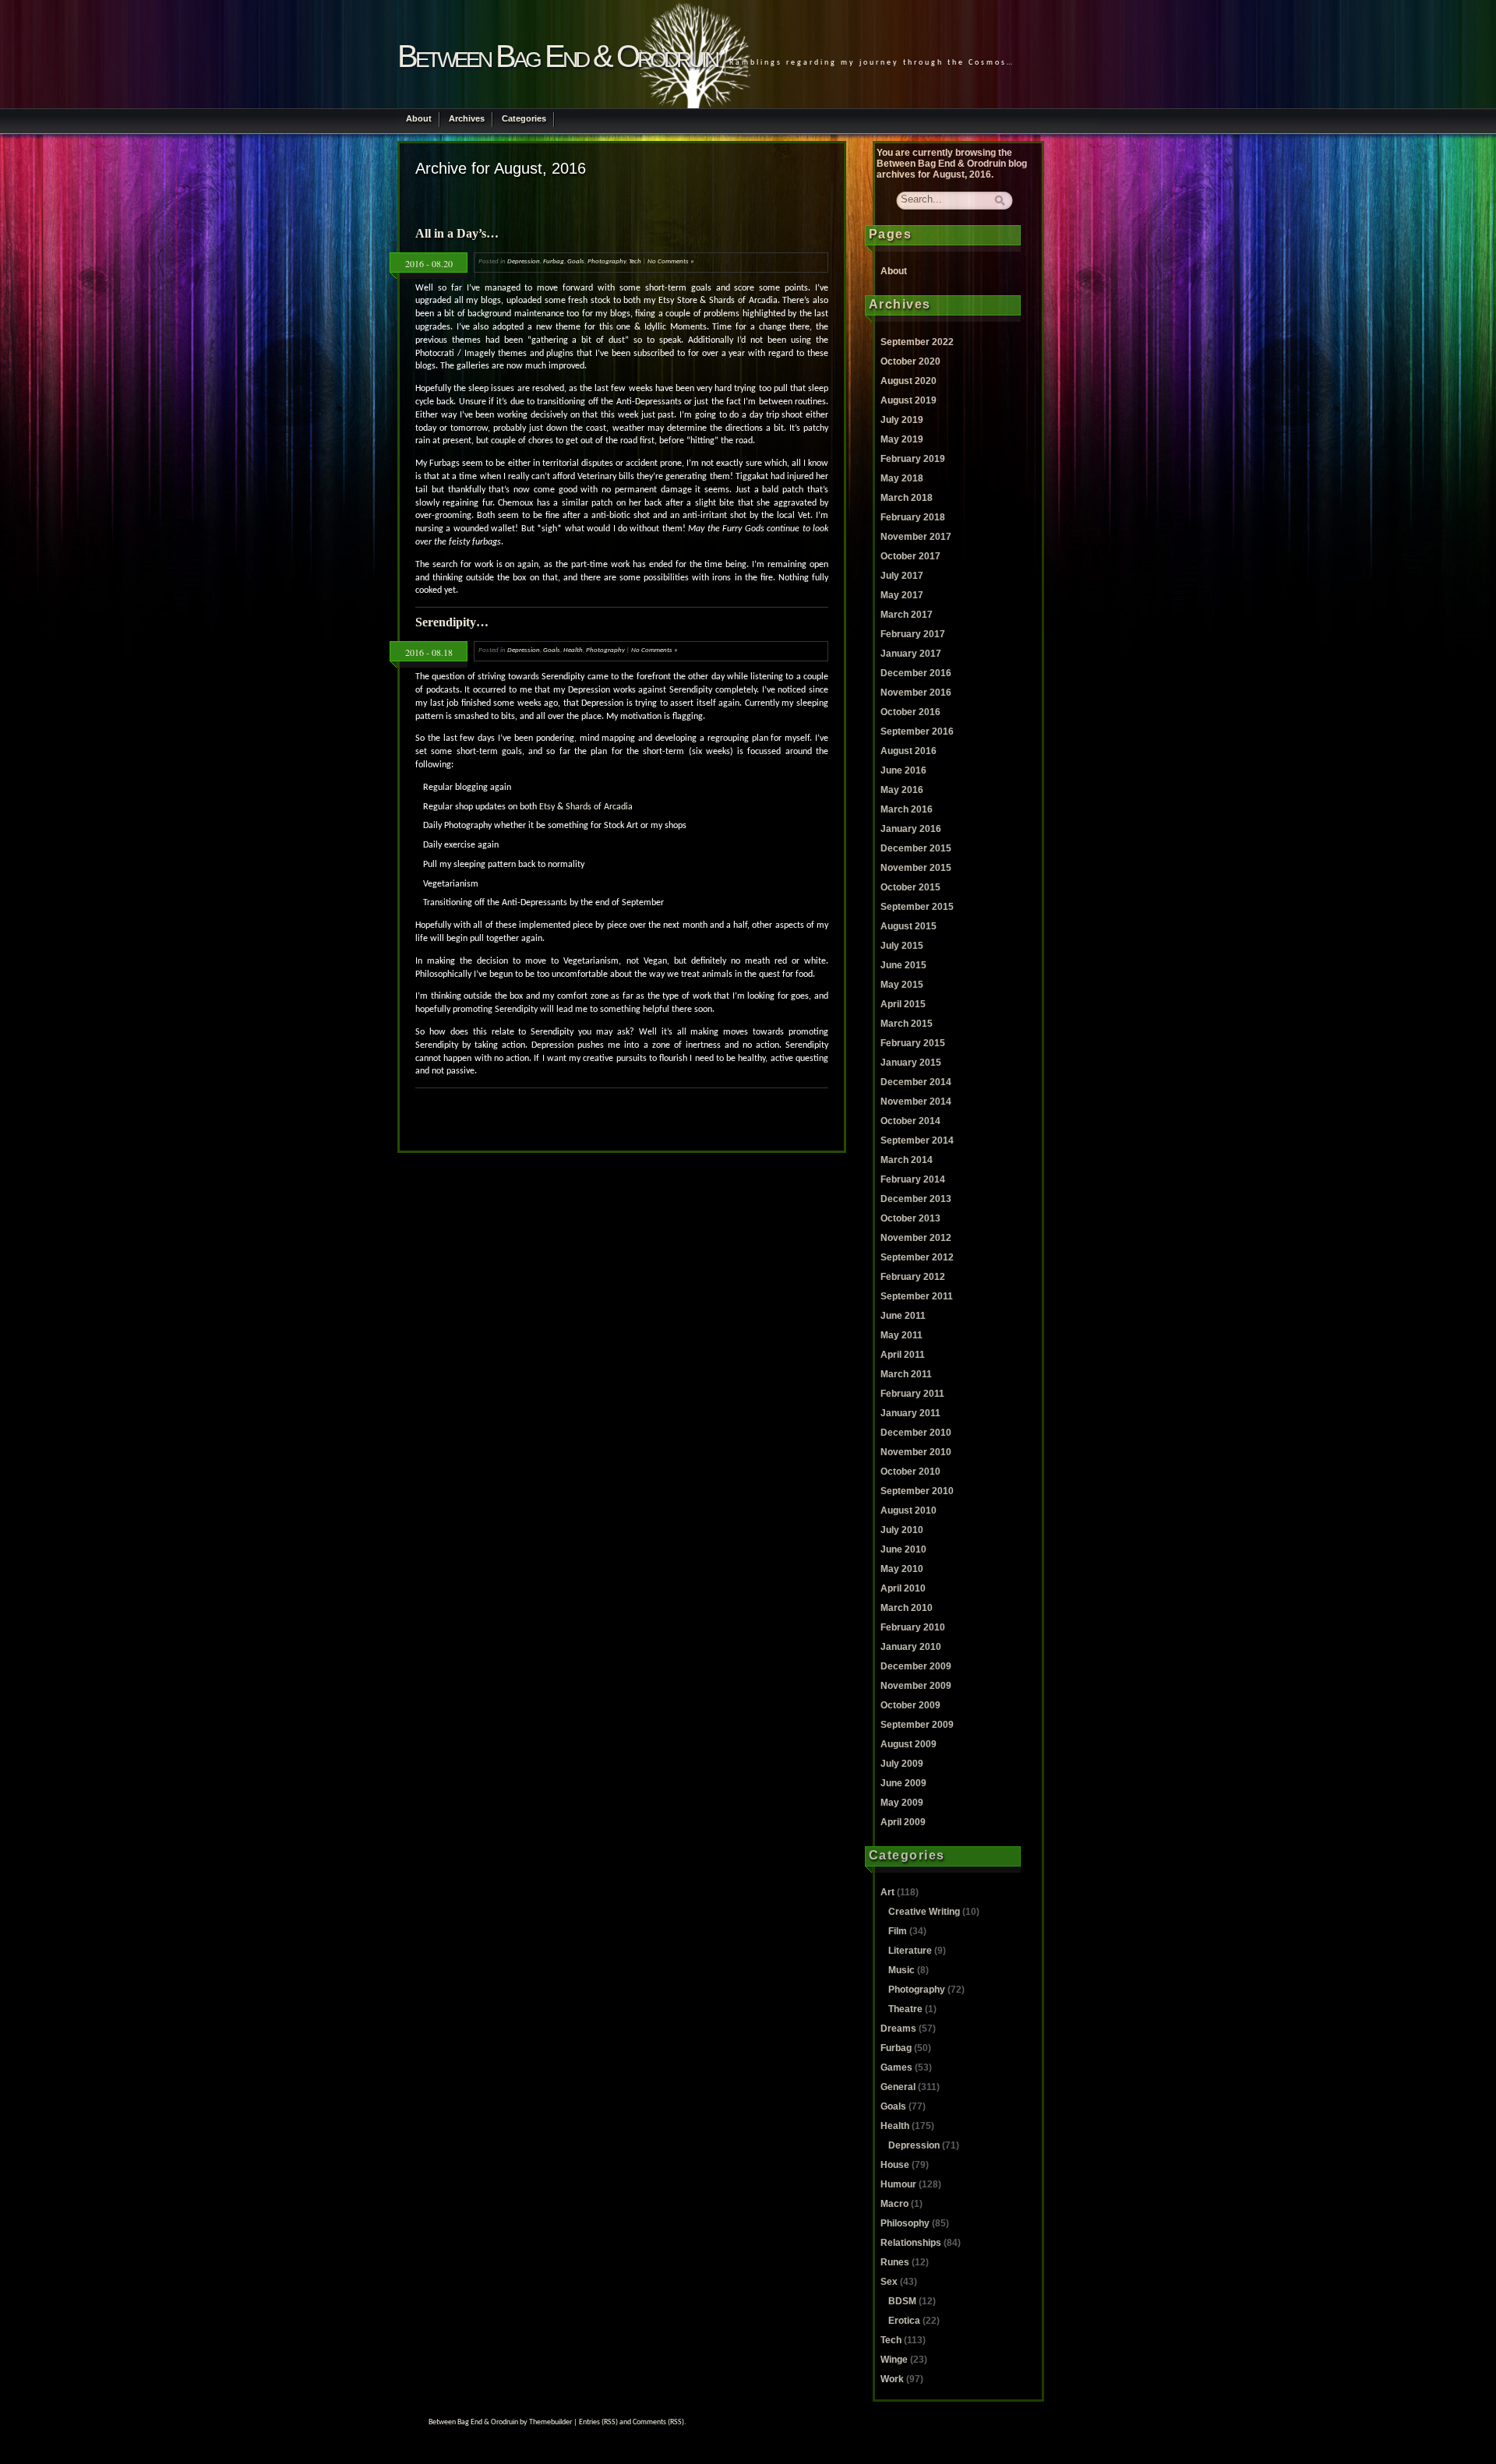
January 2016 (911, 829)
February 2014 (913, 1179)
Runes (895, 2262)
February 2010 (913, 1627)
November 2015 (916, 868)
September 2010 (917, 1491)
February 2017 (913, 634)
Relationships (911, 2243)
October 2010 (910, 1472)
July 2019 (902, 420)
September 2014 (917, 1140)
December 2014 (916, 1082)
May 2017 (902, 595)
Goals (576, 261)
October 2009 (910, 1705)
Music (901, 1970)
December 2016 (916, 673)
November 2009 (916, 1686)
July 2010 (902, 1530)
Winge (894, 2360)
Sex (889, 2282)
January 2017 (911, 654)
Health (573, 650)
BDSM (902, 2301)
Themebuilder (550, 2422)
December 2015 (916, 848)
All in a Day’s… (457, 233)
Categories (524, 118)
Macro (894, 2204)
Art (887, 1892)
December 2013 (916, 1199)
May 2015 (902, 985)
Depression (524, 261)
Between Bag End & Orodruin (557, 56)
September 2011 (917, 1296)
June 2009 (903, 1783)
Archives (467, 118)
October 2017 (910, 556)
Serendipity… (452, 622)
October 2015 (910, 887)
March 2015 (907, 1024)
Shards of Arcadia (599, 807)
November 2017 (916, 537)
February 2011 (912, 1394)
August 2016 (909, 751)
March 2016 (907, 809)
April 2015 (903, 1004)
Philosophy (905, 2223)
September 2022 (917, 342)
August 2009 (909, 1744)
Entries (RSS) (598, 2422)
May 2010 (902, 1569)
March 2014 (907, 1160)
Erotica (904, 2321)
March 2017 (907, 615)
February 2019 (913, 459)
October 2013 (910, 1218)
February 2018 (913, 517)
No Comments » (671, 261)
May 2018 (902, 478)
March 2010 (907, 1608)
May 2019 (902, 439)
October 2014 (910, 1121)
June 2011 (903, 1316)
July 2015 (902, 946)
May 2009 (902, 1803)
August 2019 (909, 400)
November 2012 (916, 1238)
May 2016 (902, 790)
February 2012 (913, 1277)
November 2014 (916, 1102)
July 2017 (902, 576)
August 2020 (909, 381)
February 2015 (913, 1043)
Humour (898, 2184)
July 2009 (902, 1764)
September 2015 (917, 907)
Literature (910, 1951)
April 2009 (903, 1822)
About (419, 118)
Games (896, 2067)
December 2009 (916, 1666)
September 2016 (917, 731)
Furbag (554, 261)
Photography (607, 261)
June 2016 (903, 770)
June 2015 (903, 965)
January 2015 (911, 1063)
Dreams (898, 2029)
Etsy (547, 807)
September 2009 (917, 1725)
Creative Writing (924, 1912)
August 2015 (909, 926)
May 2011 (901, 1335)
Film (898, 1931)
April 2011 (903, 1355)
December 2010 (916, 1433)
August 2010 (909, 1510)
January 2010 (911, 1647)
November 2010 (916, 1452)
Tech (635, 261)
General (898, 2087)
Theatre (905, 2009)
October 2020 (910, 361)
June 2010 (903, 1549)
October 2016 (910, 712)
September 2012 (917, 1257)
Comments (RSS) (658, 2422)
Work (892, 2379)
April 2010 (903, 1588)
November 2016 (916, 693)
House (895, 2165)
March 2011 (906, 1374)
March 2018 (907, 498)
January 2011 (910, 1413)
